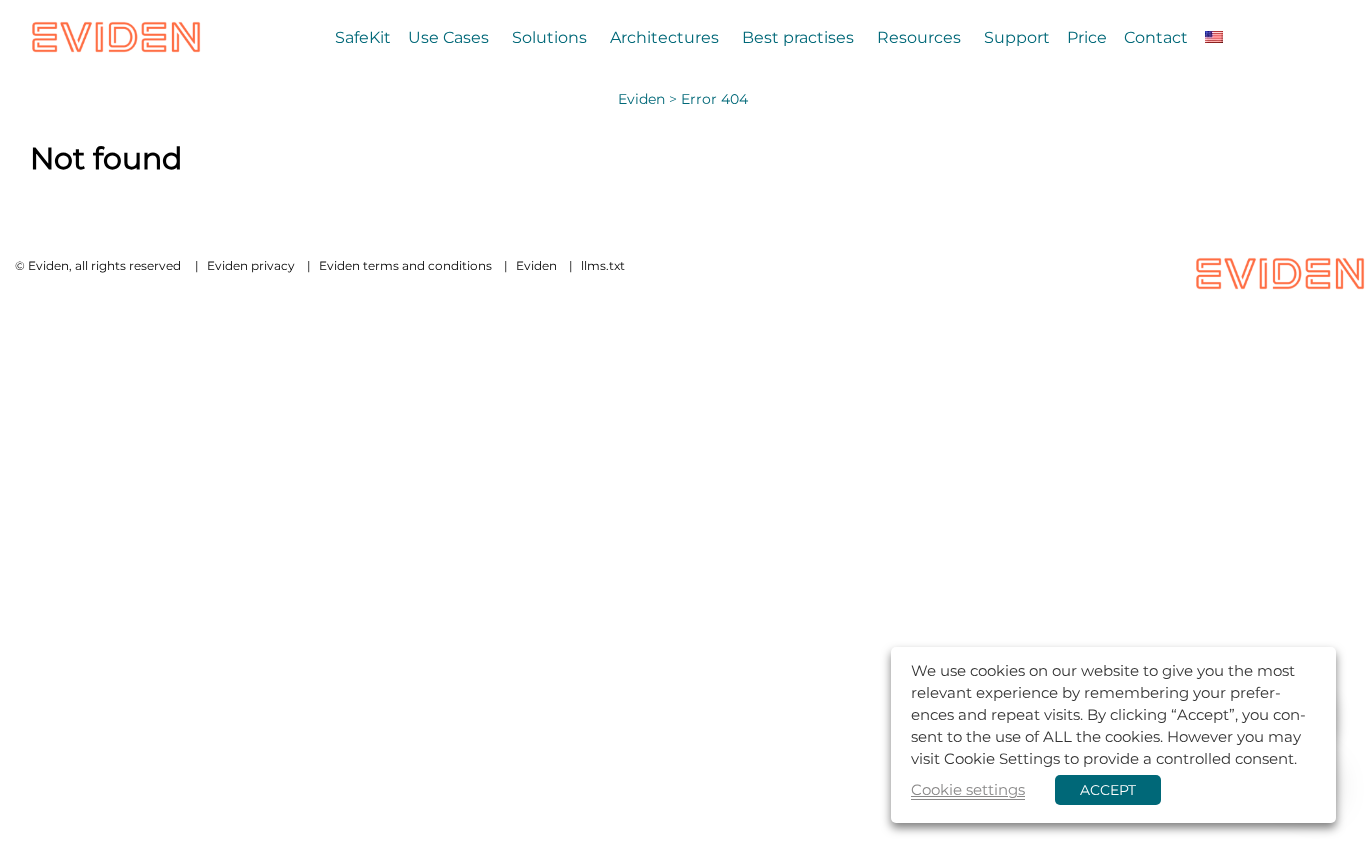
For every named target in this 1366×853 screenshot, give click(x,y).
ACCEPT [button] (1108, 790)
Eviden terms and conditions (405, 265)
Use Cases (448, 37)
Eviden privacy (251, 265)
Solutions (549, 37)
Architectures (664, 37)
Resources (919, 37)
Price (1087, 37)
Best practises (798, 37)
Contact (1156, 37)
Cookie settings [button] (968, 789)
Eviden (641, 99)
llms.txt (603, 265)
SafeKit (363, 37)
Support (1017, 37)
